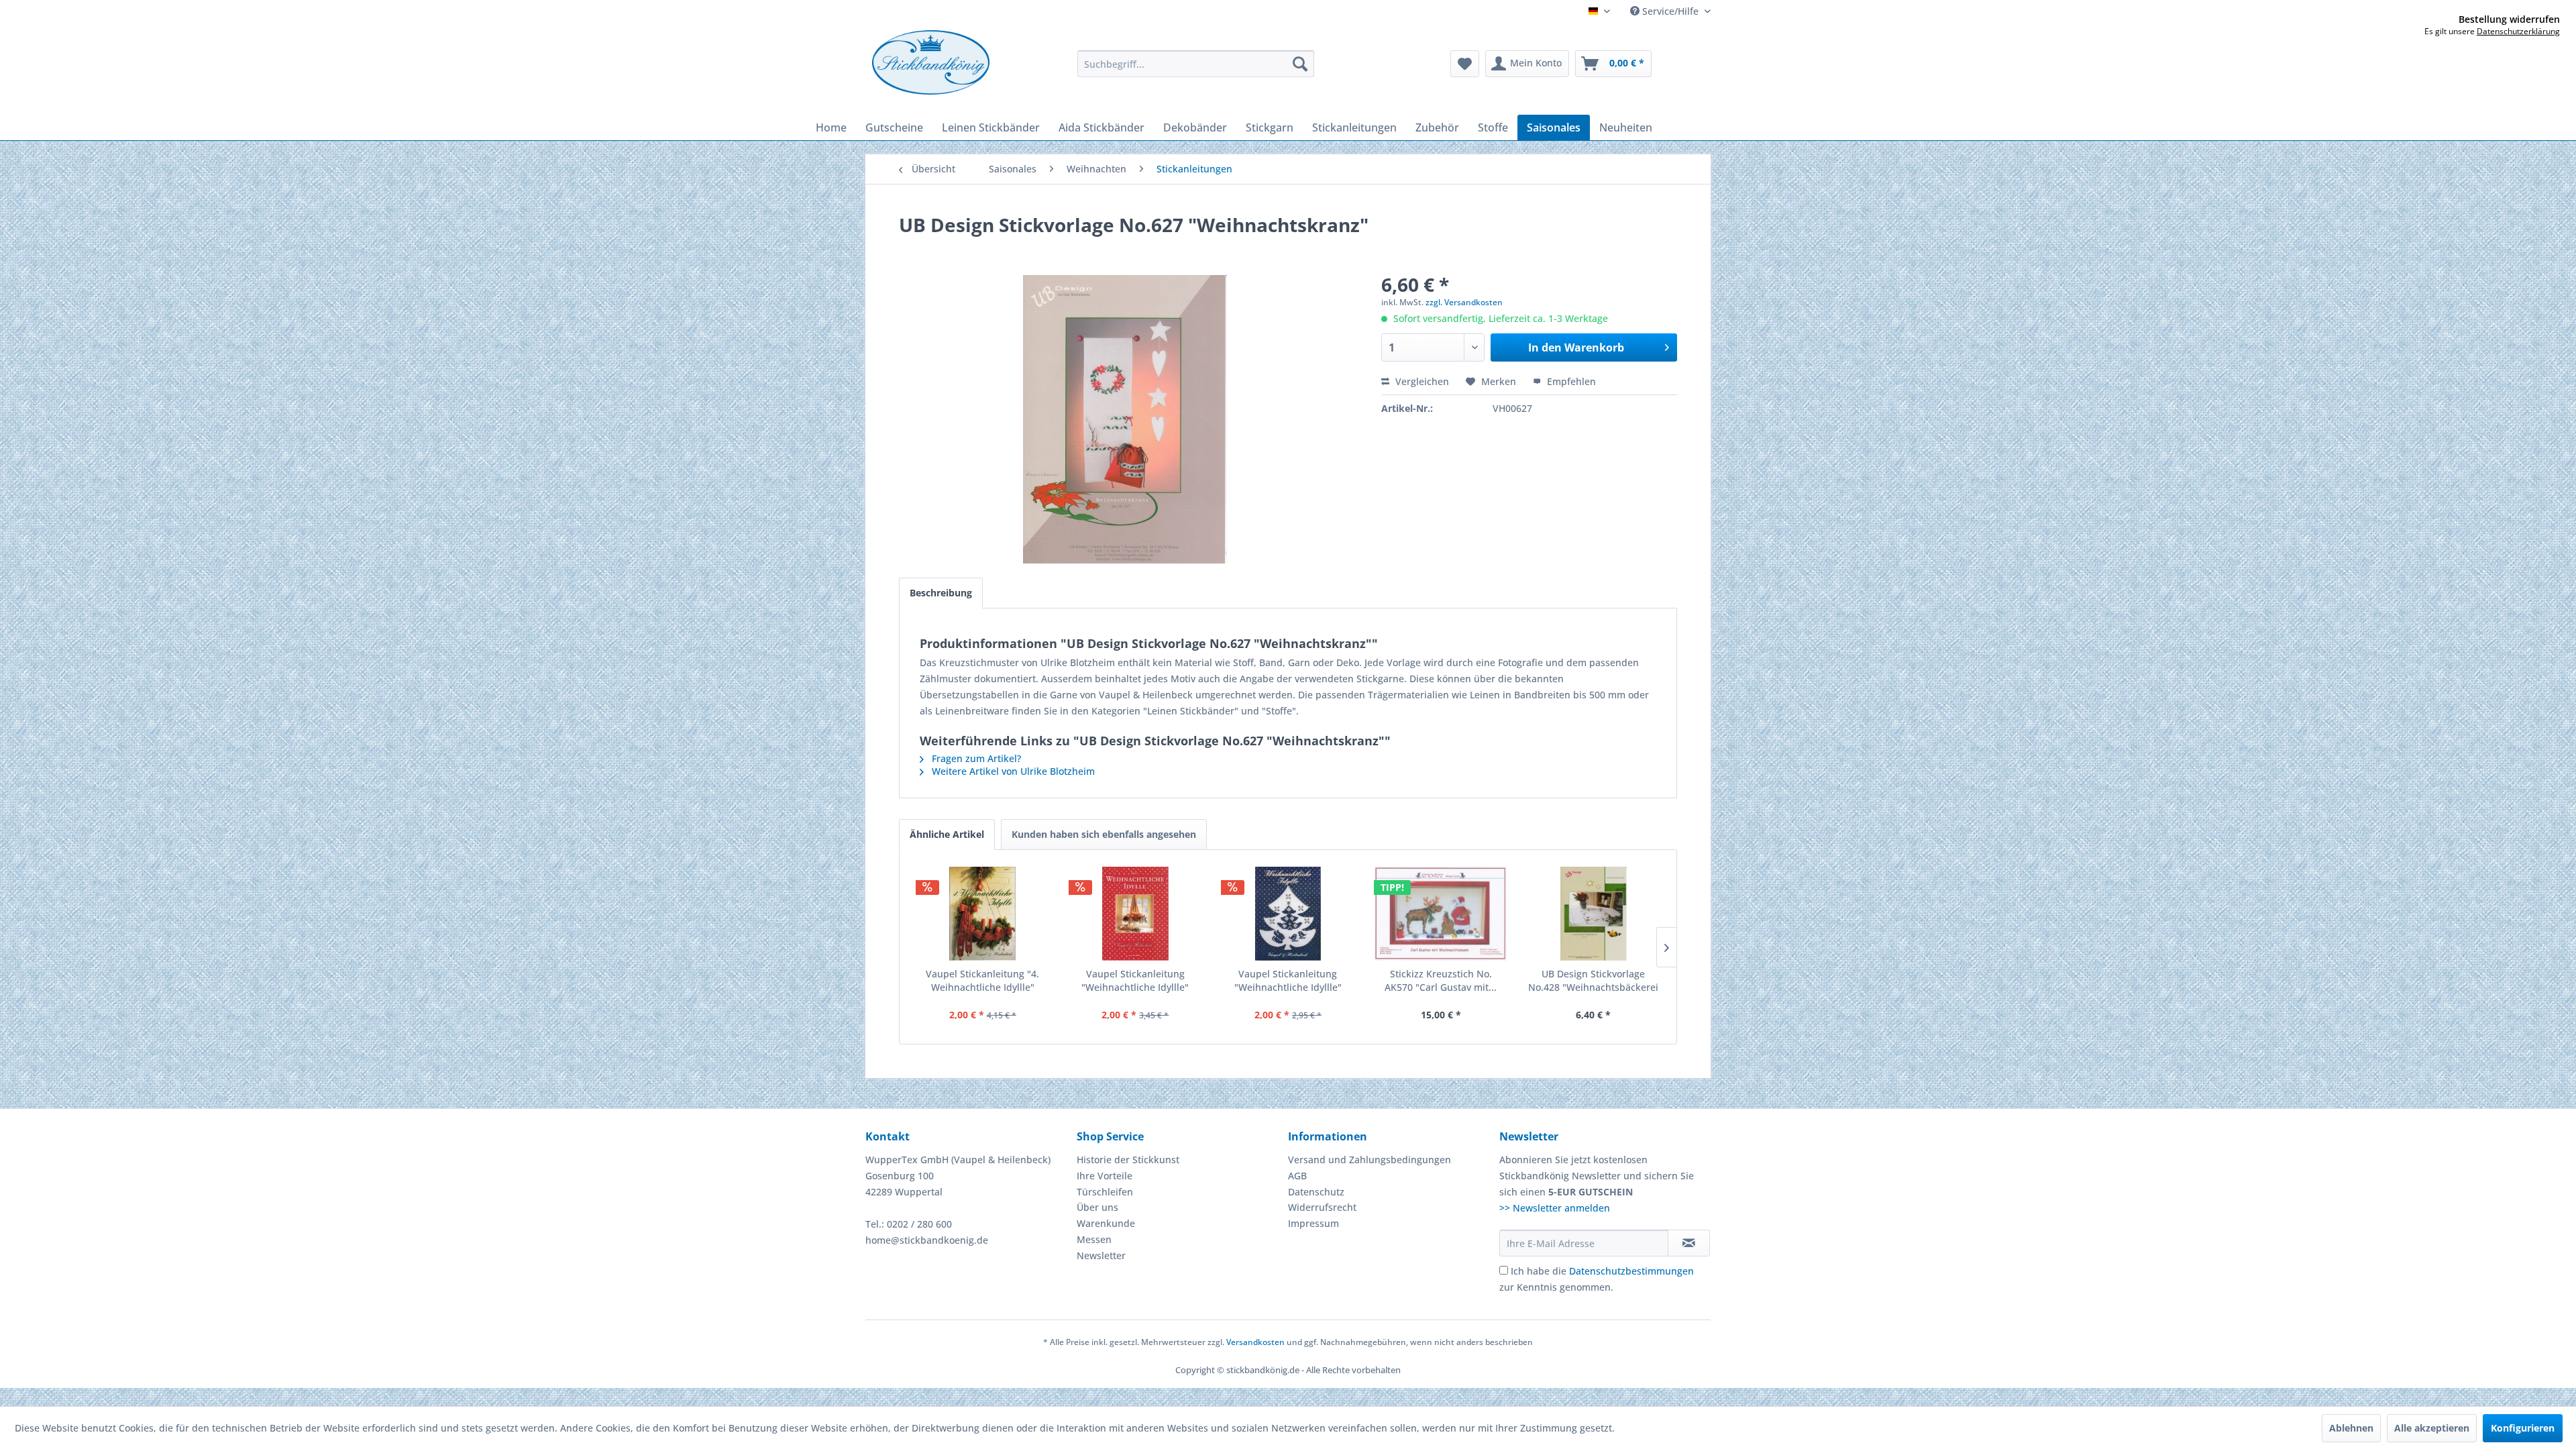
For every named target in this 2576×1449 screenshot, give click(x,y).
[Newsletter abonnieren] (1689, 1243)
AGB (1297, 1176)
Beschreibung (941, 593)
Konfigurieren (2523, 1428)
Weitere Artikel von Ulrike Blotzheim (1012, 771)
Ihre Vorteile (1105, 1176)
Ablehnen (2351, 1428)
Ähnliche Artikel (947, 834)
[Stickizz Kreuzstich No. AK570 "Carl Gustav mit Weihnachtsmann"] (1441, 914)
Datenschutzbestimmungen (1631, 1271)
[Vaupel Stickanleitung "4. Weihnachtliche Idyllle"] (983, 914)
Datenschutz (1316, 1192)
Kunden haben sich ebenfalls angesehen (1104, 834)
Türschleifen (1105, 1192)
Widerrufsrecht (1322, 1207)
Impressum (1313, 1223)
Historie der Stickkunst (1128, 1160)
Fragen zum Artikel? (975, 758)
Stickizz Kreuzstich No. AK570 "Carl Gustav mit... (1441, 980)
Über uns (1097, 1207)
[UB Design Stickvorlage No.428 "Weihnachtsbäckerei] (1593, 914)
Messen (1094, 1239)
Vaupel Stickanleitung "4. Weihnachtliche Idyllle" (982, 980)
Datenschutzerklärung (2518, 31)
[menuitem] (1196, 64)
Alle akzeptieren (2432, 1428)
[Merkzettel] (1465, 64)
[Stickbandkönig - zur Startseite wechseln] (931, 62)
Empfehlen (1570, 381)
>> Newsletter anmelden (1555, 1208)
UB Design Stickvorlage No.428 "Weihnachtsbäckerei (1593, 980)
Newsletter (1101, 1255)
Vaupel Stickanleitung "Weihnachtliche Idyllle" (1135, 980)
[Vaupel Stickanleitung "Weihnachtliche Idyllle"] (1136, 914)
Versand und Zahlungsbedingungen (1370, 1160)
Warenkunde (1106, 1223)
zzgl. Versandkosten (1464, 302)
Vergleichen (1421, 381)
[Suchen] (1300, 64)
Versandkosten (1255, 1342)
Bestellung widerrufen (2509, 19)
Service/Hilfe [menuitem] (1670, 11)
